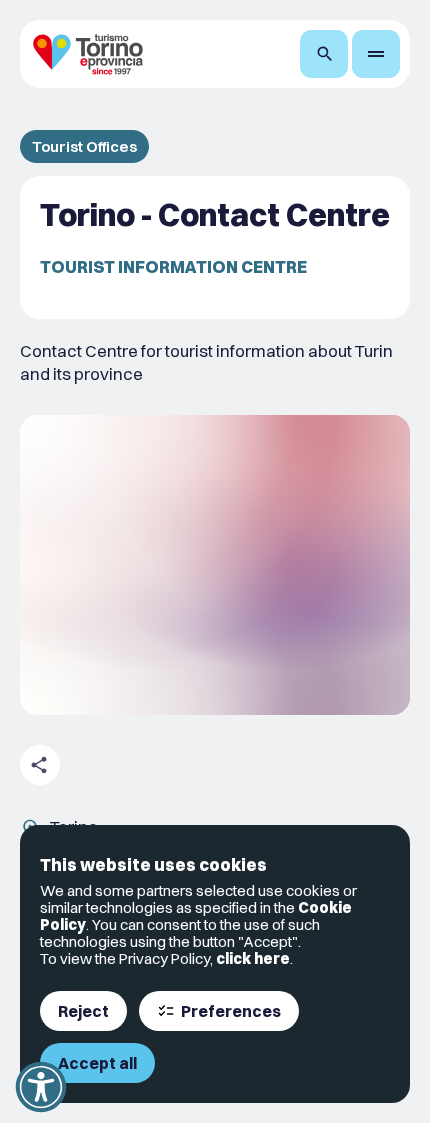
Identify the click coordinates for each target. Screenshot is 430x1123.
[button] (41, 1087)
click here (253, 958)
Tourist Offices (84, 146)
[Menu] (376, 54)
